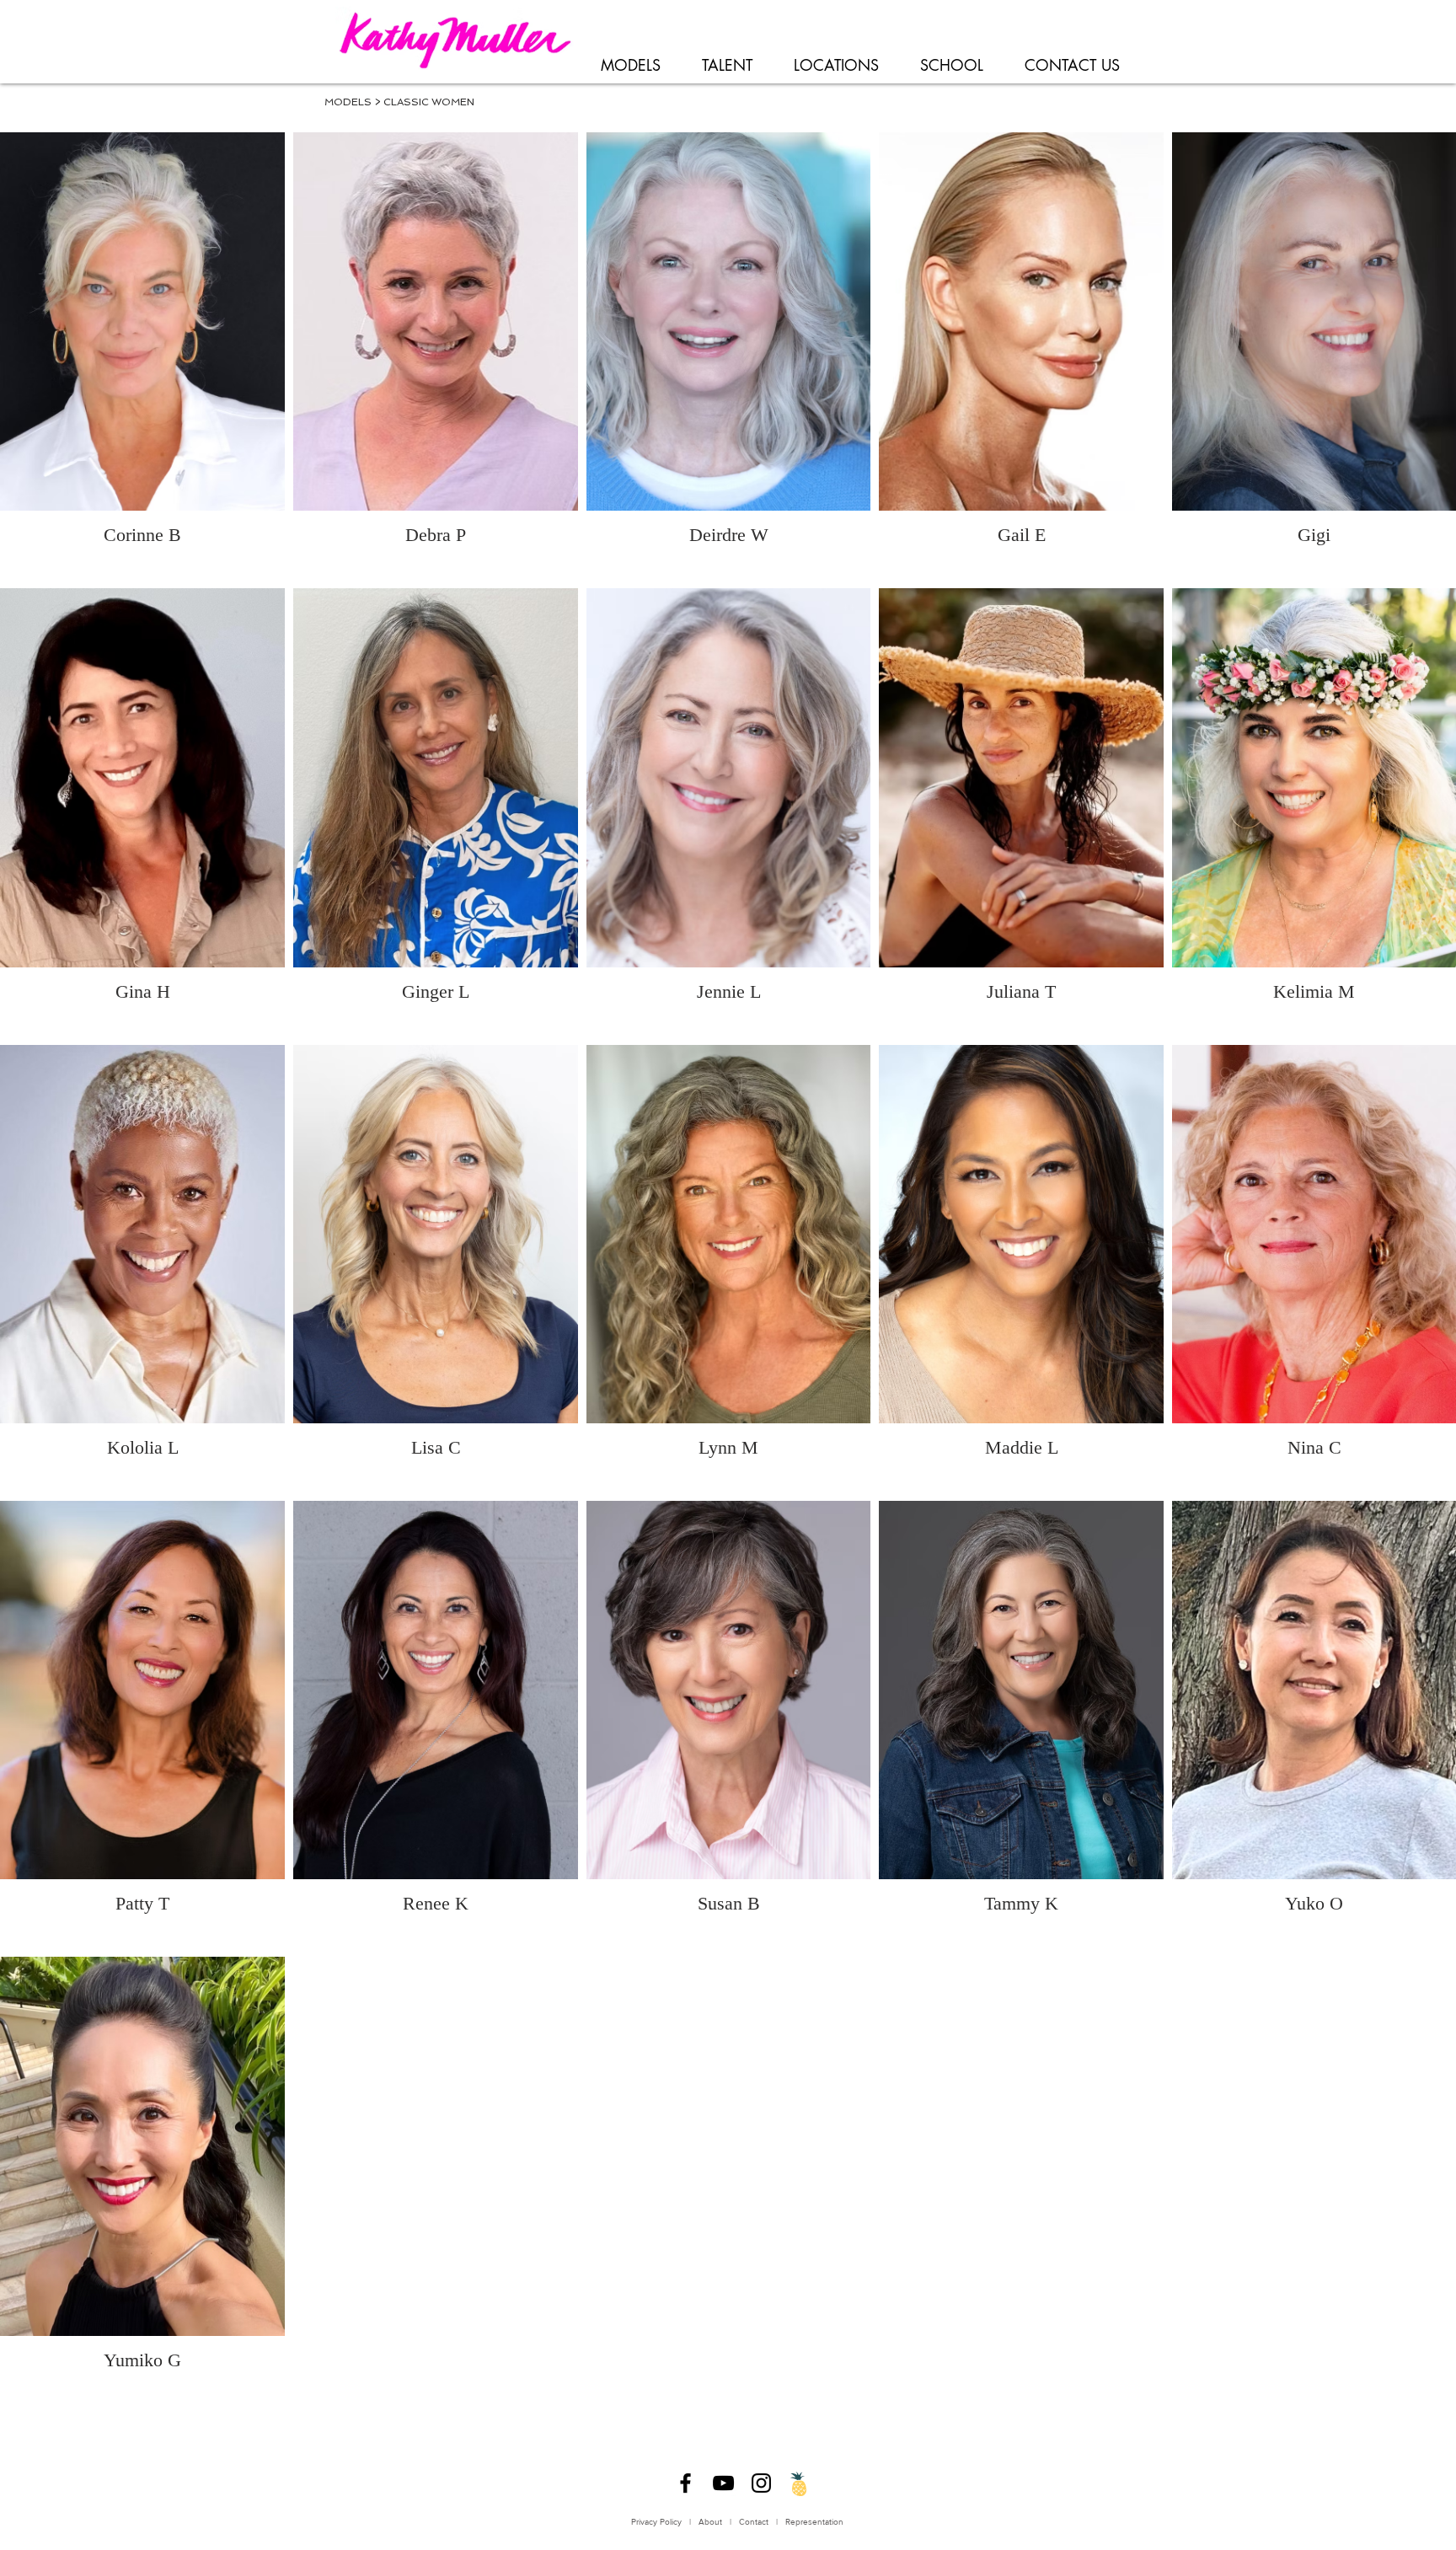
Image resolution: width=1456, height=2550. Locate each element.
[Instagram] (761, 2483)
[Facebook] (685, 2483)
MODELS (348, 102)
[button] (630, 66)
